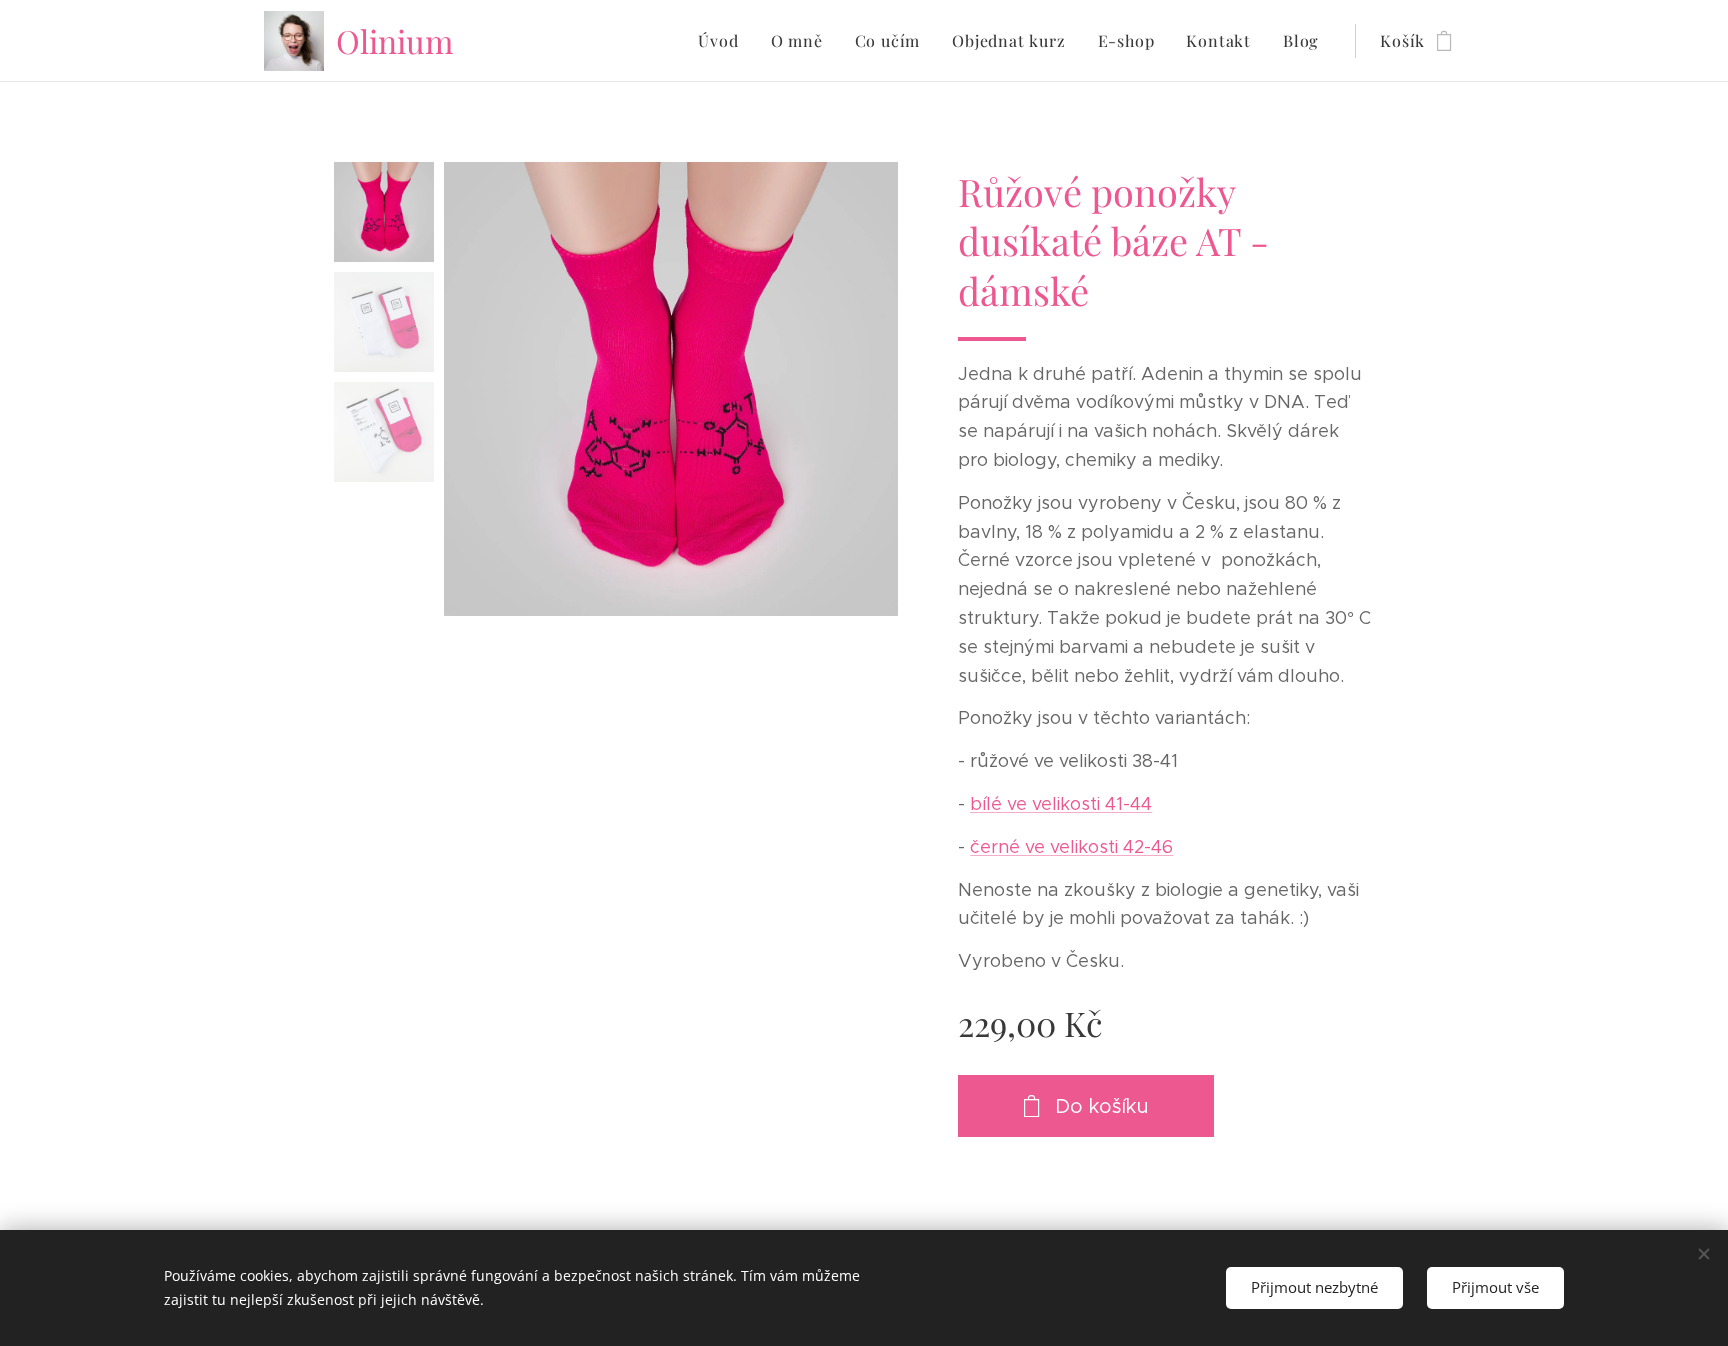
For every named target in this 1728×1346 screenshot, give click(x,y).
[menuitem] (723, 41)
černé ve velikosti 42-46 (1071, 847)
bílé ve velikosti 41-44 (1061, 804)
